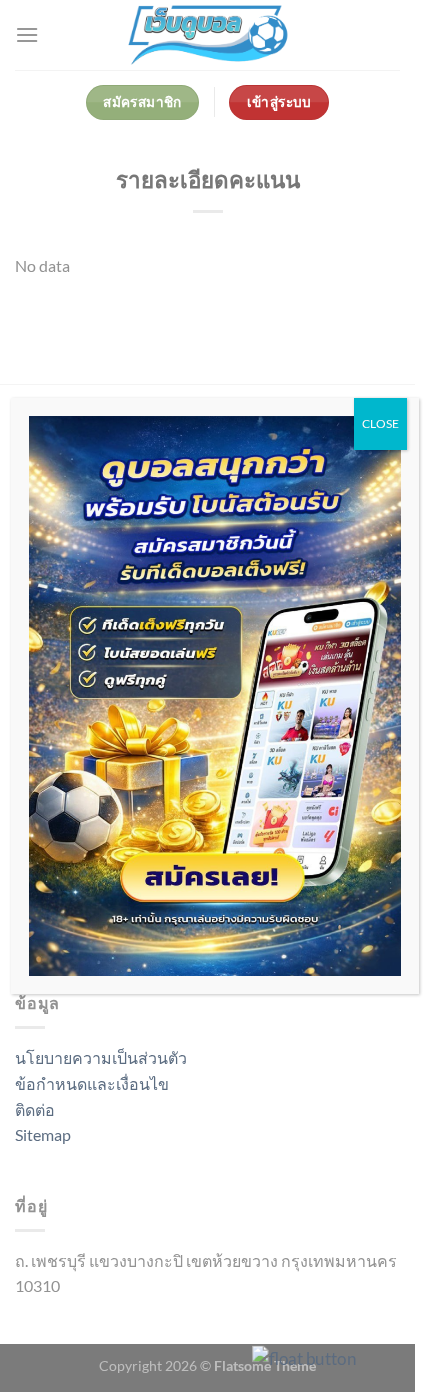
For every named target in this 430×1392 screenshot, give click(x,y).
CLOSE (380, 423)
